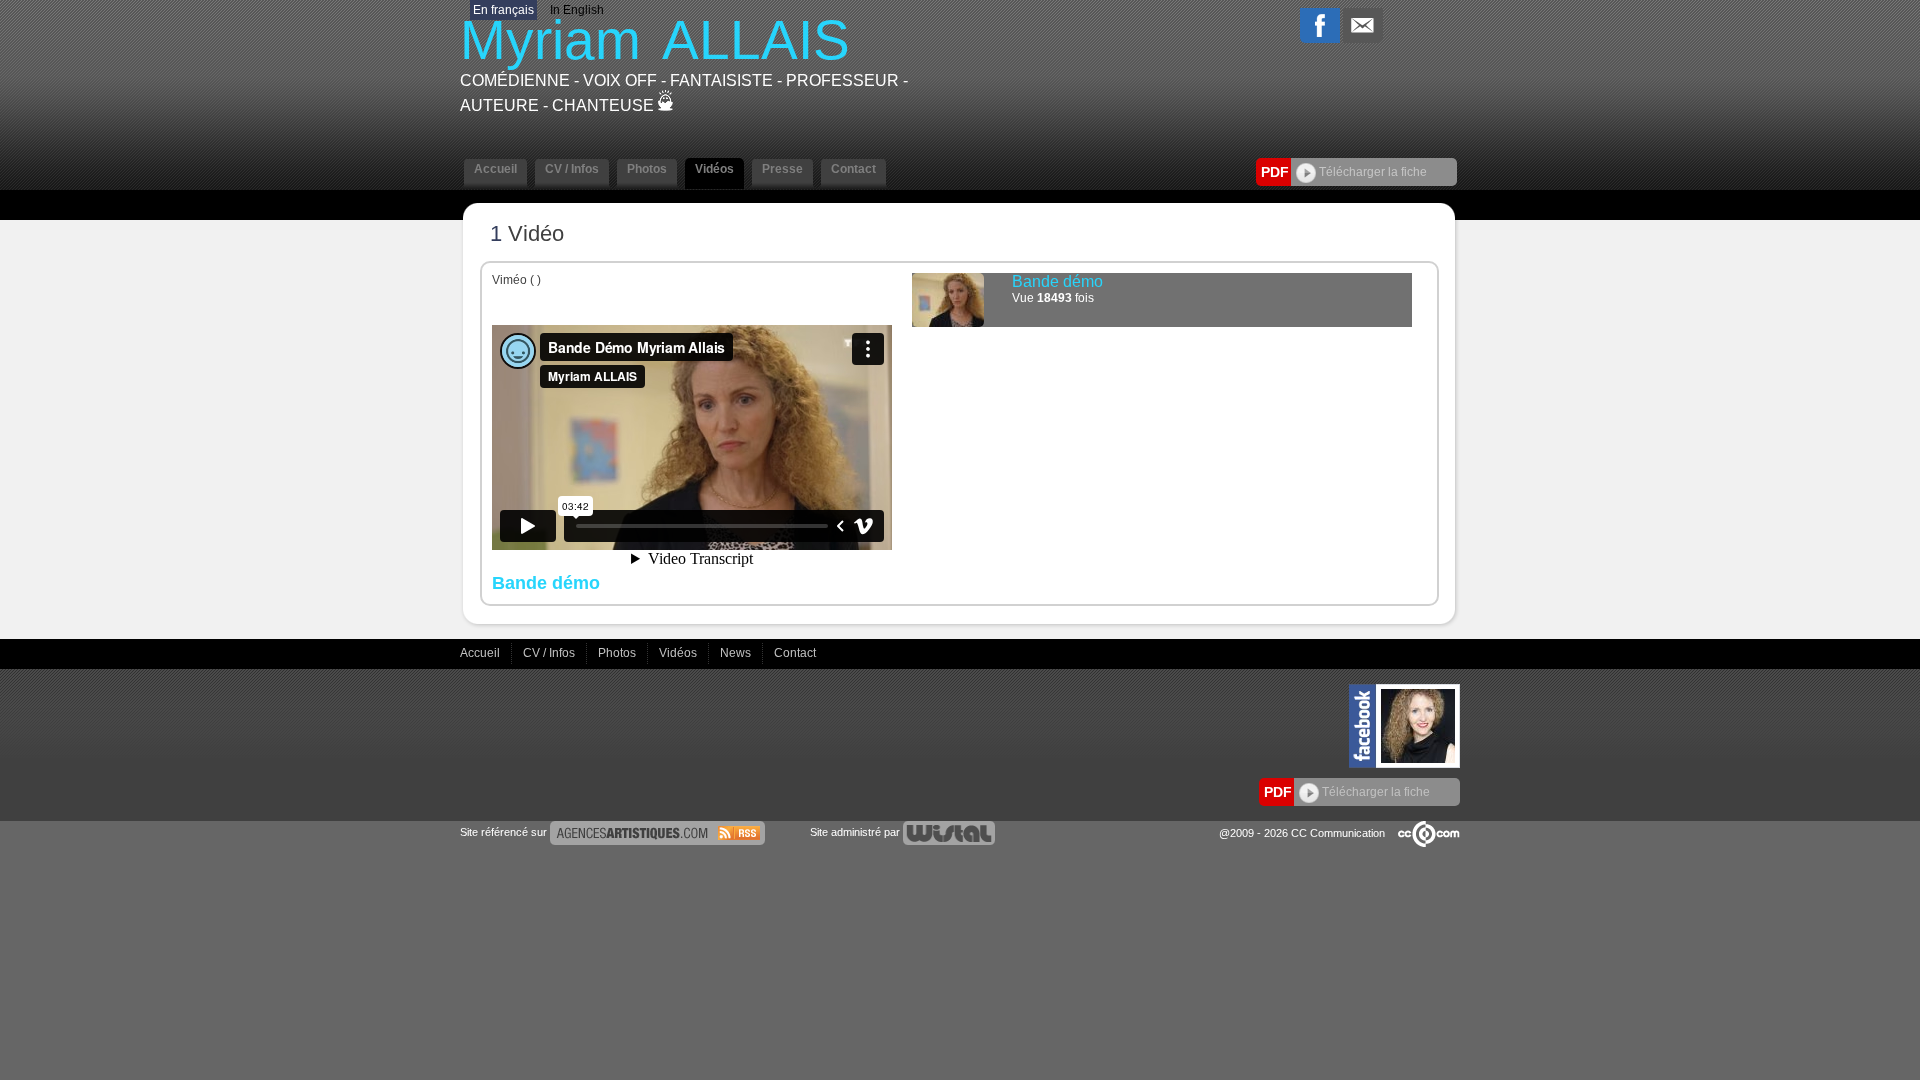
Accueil (481, 653)
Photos (618, 653)
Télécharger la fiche (1371, 172)
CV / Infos (550, 653)
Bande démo (1057, 281)
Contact (795, 653)
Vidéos (679, 653)
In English (577, 10)
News (737, 653)
